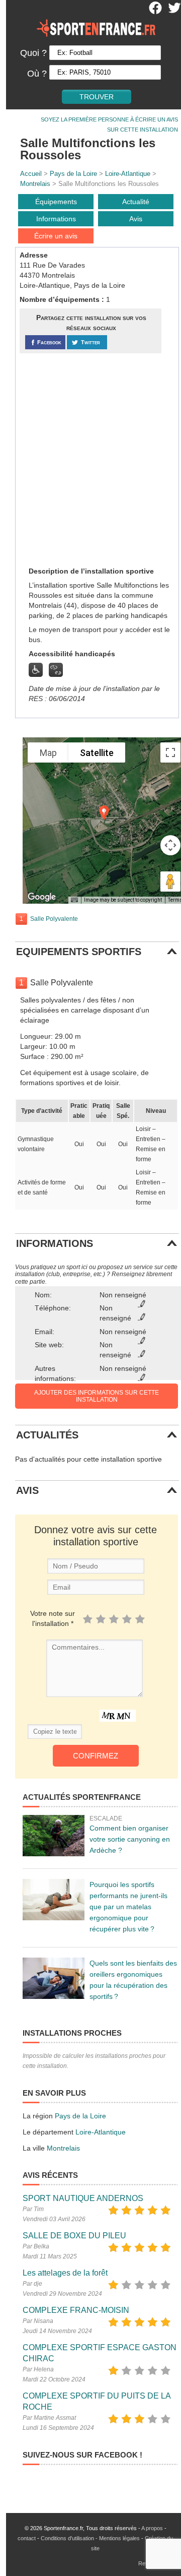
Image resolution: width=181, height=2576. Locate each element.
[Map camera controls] (170, 845)
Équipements (56, 202)
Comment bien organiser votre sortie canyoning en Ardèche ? (130, 1839)
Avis (136, 219)
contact (27, 2538)
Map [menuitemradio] (48, 753)
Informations (56, 219)
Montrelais (35, 184)
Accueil (31, 174)
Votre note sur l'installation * (53, 1618)
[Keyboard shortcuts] (74, 900)
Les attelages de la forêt (65, 2273)
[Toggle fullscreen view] (170, 752)
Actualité (136, 202)
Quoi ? (33, 53)
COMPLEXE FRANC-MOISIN (76, 2310)
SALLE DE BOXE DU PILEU (74, 2236)
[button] (104, 813)
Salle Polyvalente (54, 919)
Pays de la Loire (73, 174)
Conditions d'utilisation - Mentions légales (90, 2538)
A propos (152, 2528)
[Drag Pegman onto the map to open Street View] (170, 882)
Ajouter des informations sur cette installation (97, 1396)
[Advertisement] (90, 459)
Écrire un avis (56, 236)
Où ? (37, 74)
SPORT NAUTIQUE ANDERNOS (83, 2198)
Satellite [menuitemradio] (97, 753)
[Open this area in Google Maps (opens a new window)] (42, 897)
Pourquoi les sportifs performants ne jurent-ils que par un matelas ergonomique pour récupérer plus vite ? (128, 1907)
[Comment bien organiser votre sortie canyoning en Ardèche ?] (54, 1836)
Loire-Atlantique (128, 174)
